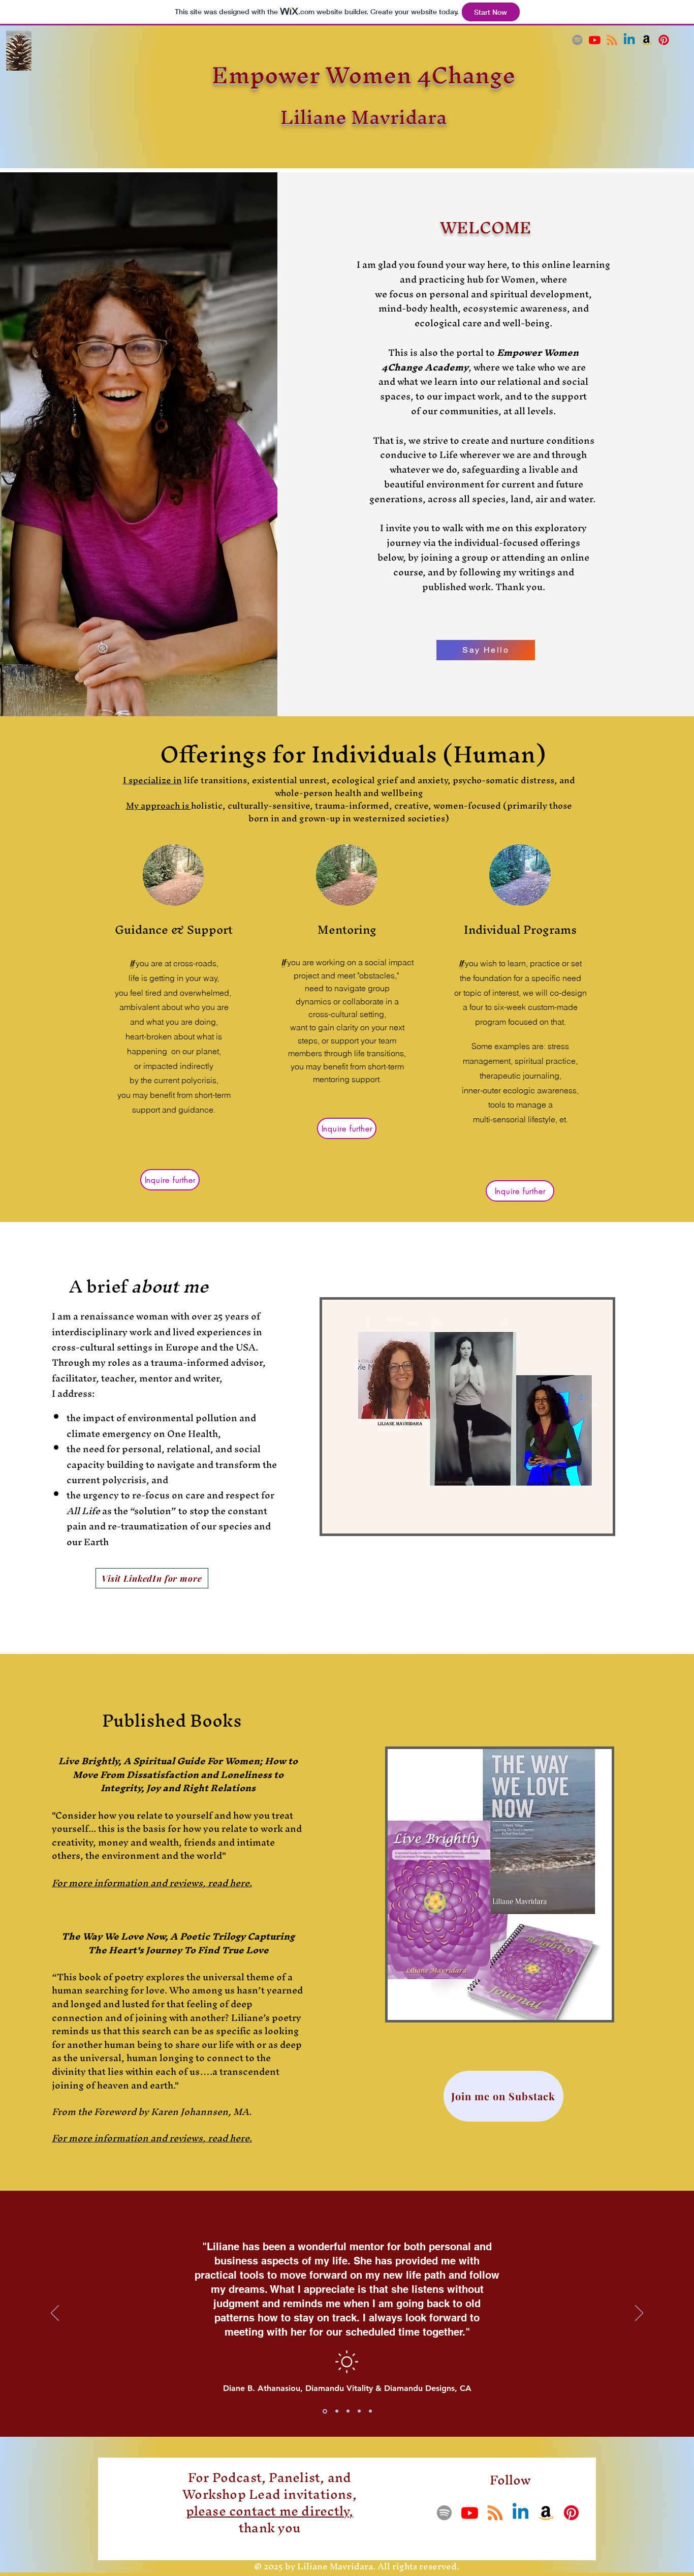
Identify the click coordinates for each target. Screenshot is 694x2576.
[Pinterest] (664, 40)
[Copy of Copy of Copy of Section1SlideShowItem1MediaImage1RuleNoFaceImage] (359, 2411)
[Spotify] (577, 40)
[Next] (639, 2314)
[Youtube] (595, 40)
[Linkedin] (629, 40)
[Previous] (55, 2314)
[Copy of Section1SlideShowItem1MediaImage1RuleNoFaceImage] (336, 2411)
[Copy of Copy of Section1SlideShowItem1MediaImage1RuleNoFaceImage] (348, 2411)
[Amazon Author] (646, 40)
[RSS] (612, 40)
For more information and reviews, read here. (152, 1883)
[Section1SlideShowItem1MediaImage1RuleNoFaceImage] (324, 2411)
